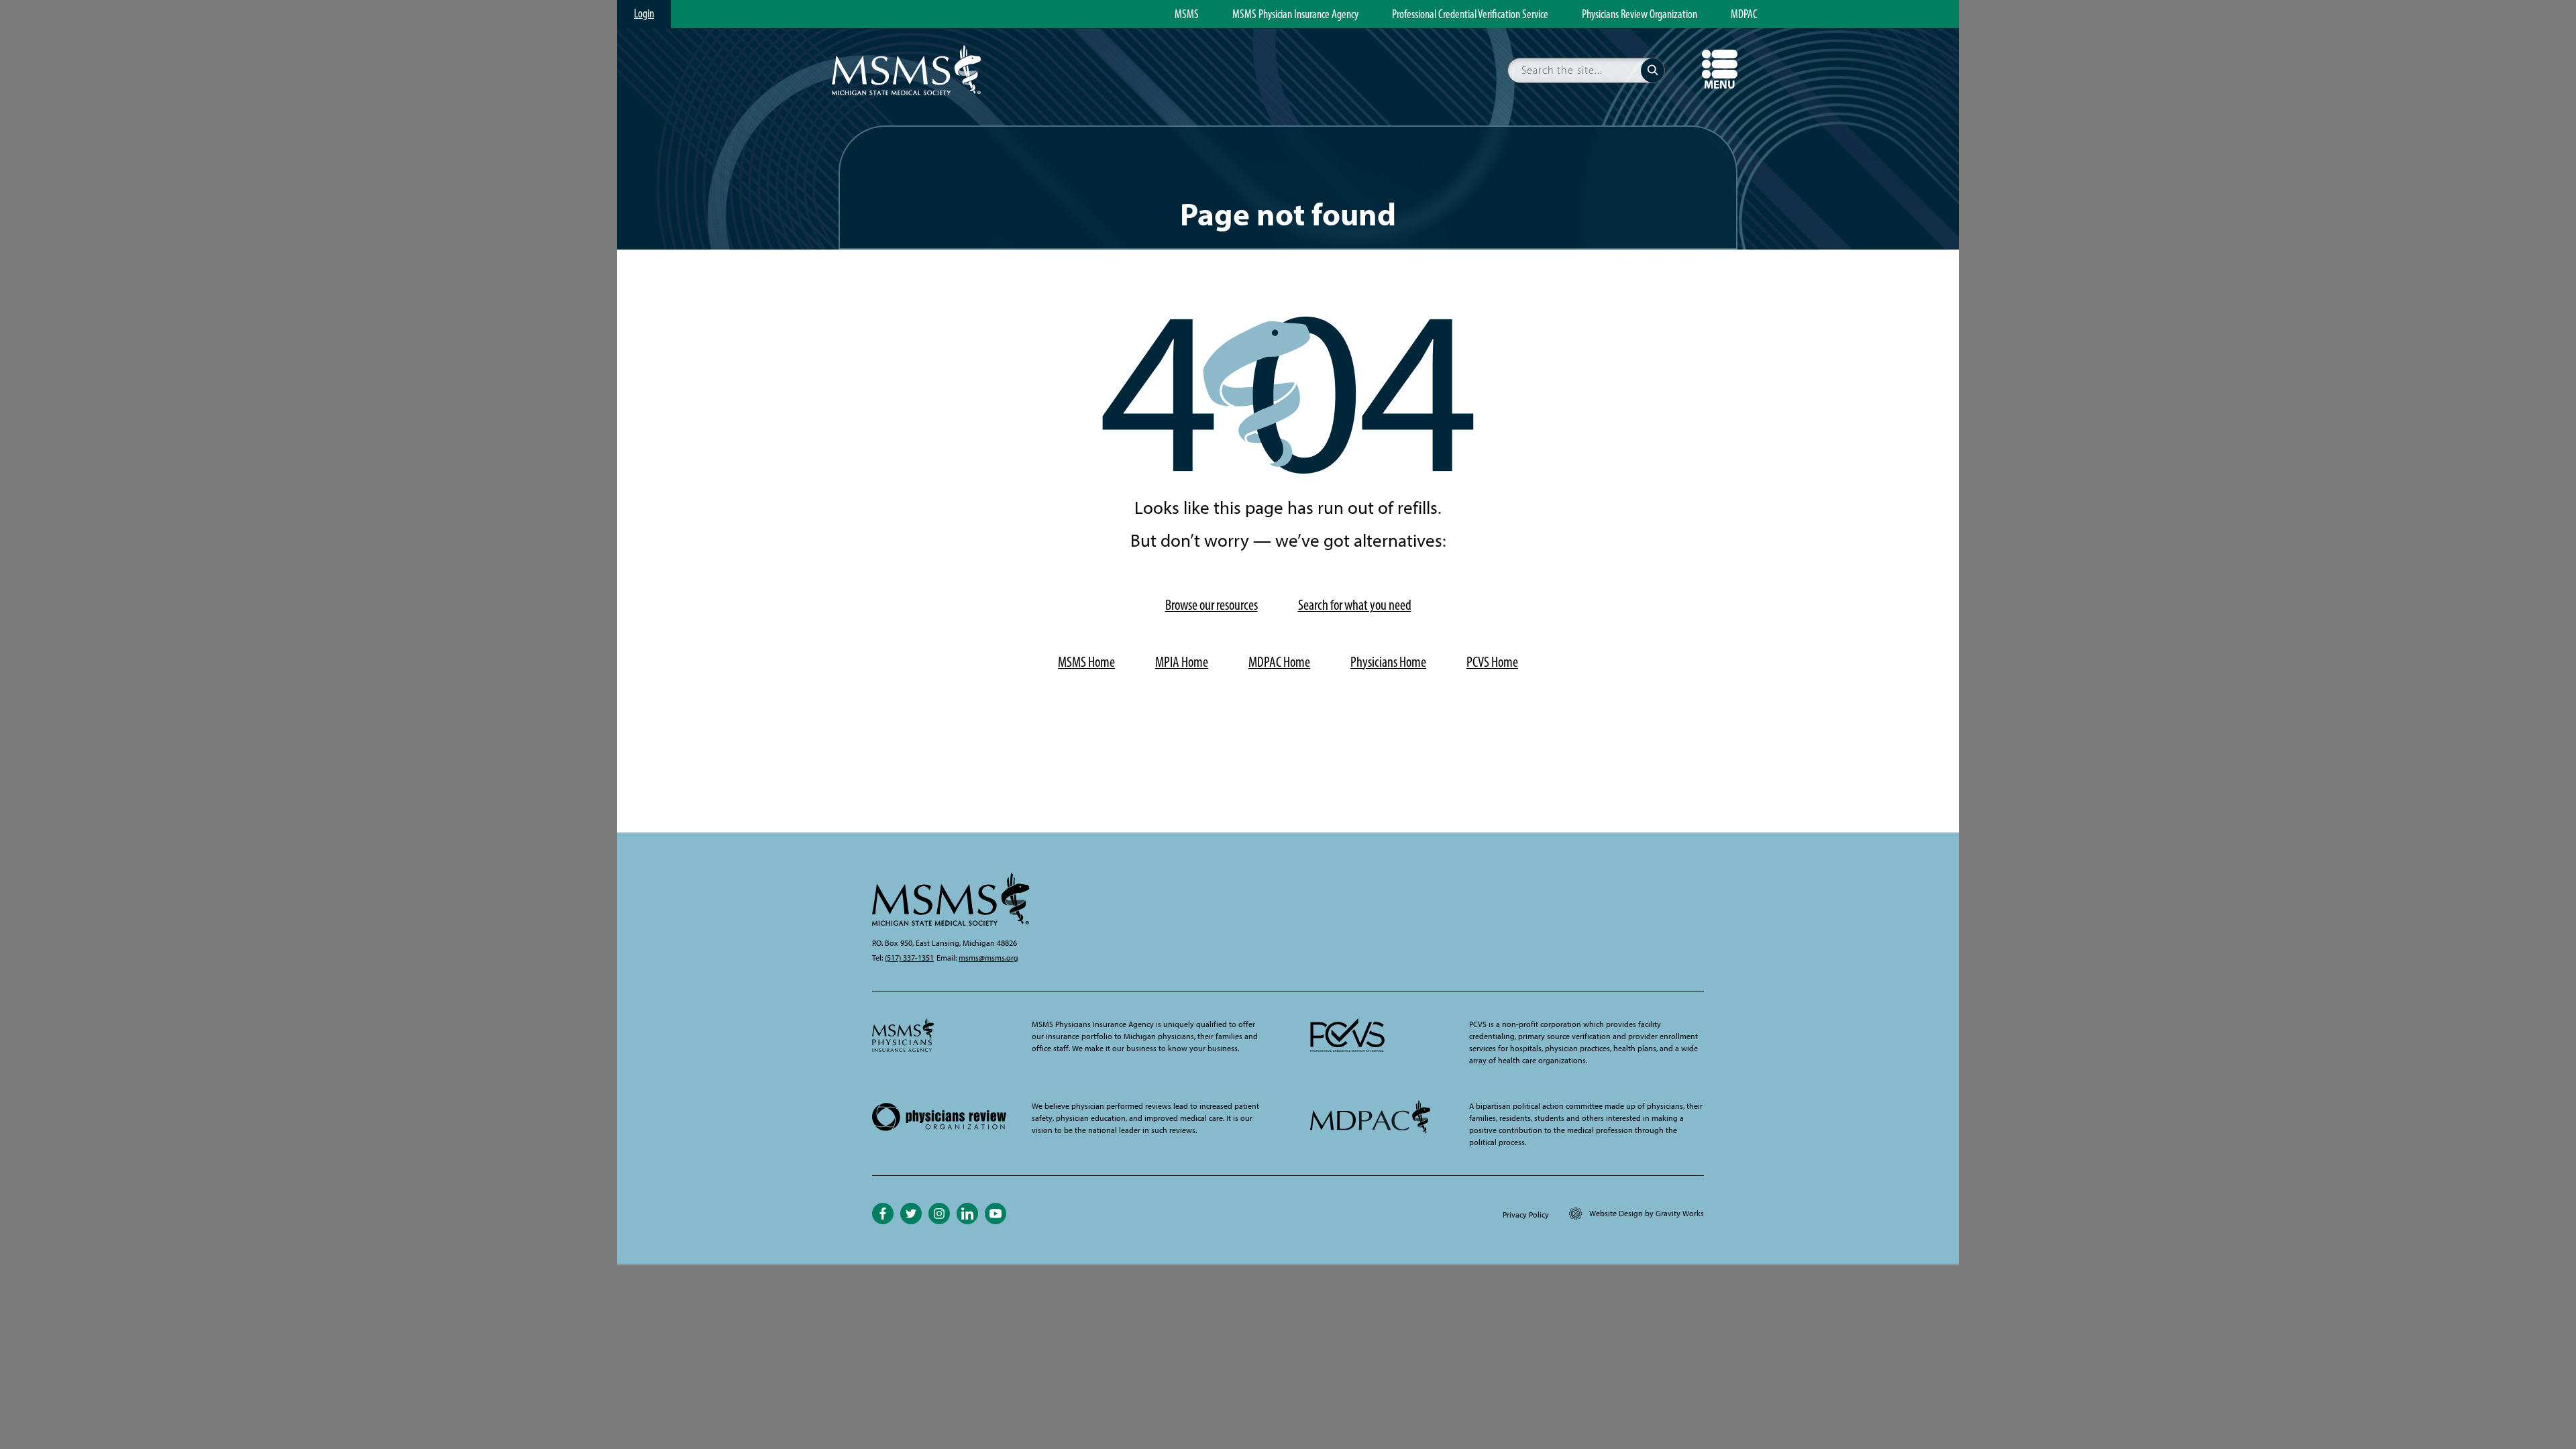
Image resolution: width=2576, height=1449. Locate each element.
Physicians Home (1388, 662)
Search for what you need (1355, 605)
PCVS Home (1492, 662)
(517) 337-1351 (909, 958)
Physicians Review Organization (1640, 15)
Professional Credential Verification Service (1470, 15)
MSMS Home (1086, 662)
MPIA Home (1182, 662)
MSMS (1187, 15)
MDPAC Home (1279, 662)
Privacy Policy (1526, 1215)
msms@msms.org (988, 958)
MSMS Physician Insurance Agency (1295, 15)
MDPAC (1744, 15)
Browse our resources (1212, 605)
